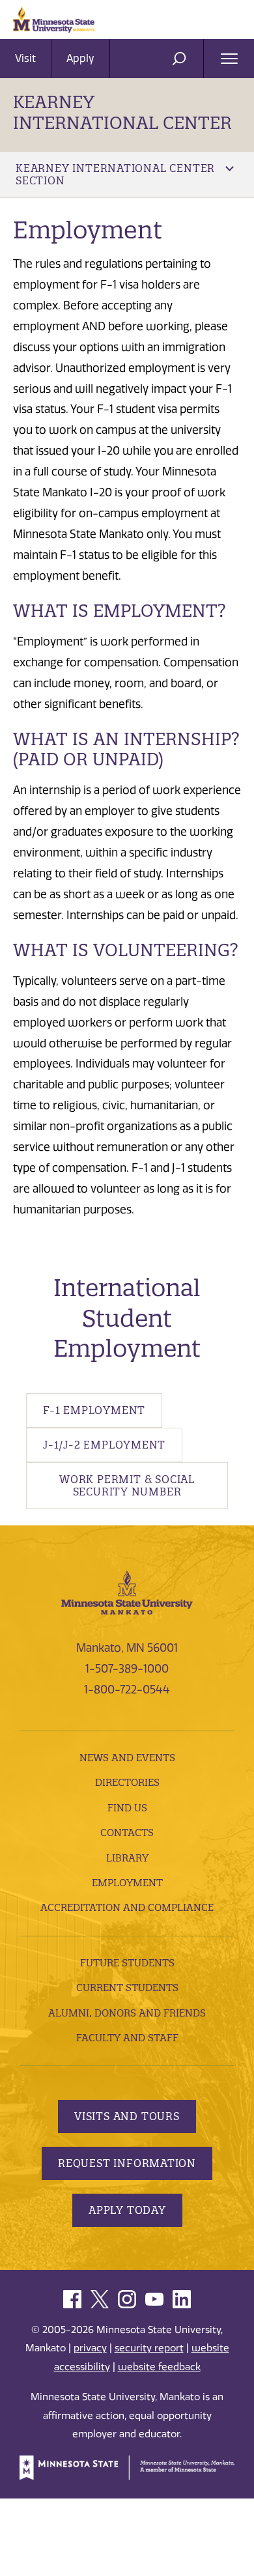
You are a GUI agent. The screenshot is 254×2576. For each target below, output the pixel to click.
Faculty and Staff (127, 2038)
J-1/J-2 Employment (104, 1445)
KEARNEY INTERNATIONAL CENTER (122, 112)
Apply (80, 58)
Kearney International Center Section (115, 174)
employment (127, 1883)
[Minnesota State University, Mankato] (127, 1592)
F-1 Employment (94, 1410)
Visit (25, 58)
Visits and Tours (127, 2116)
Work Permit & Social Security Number (127, 1485)
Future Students (127, 1963)
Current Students (127, 1988)
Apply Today (127, 2210)
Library (127, 1858)
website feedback (159, 2367)
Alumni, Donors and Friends (127, 2013)
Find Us (127, 1808)
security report (149, 2348)
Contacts (127, 1833)
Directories (127, 1782)
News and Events (127, 1758)
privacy (90, 2348)
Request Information (127, 2163)
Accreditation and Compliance (127, 1907)
